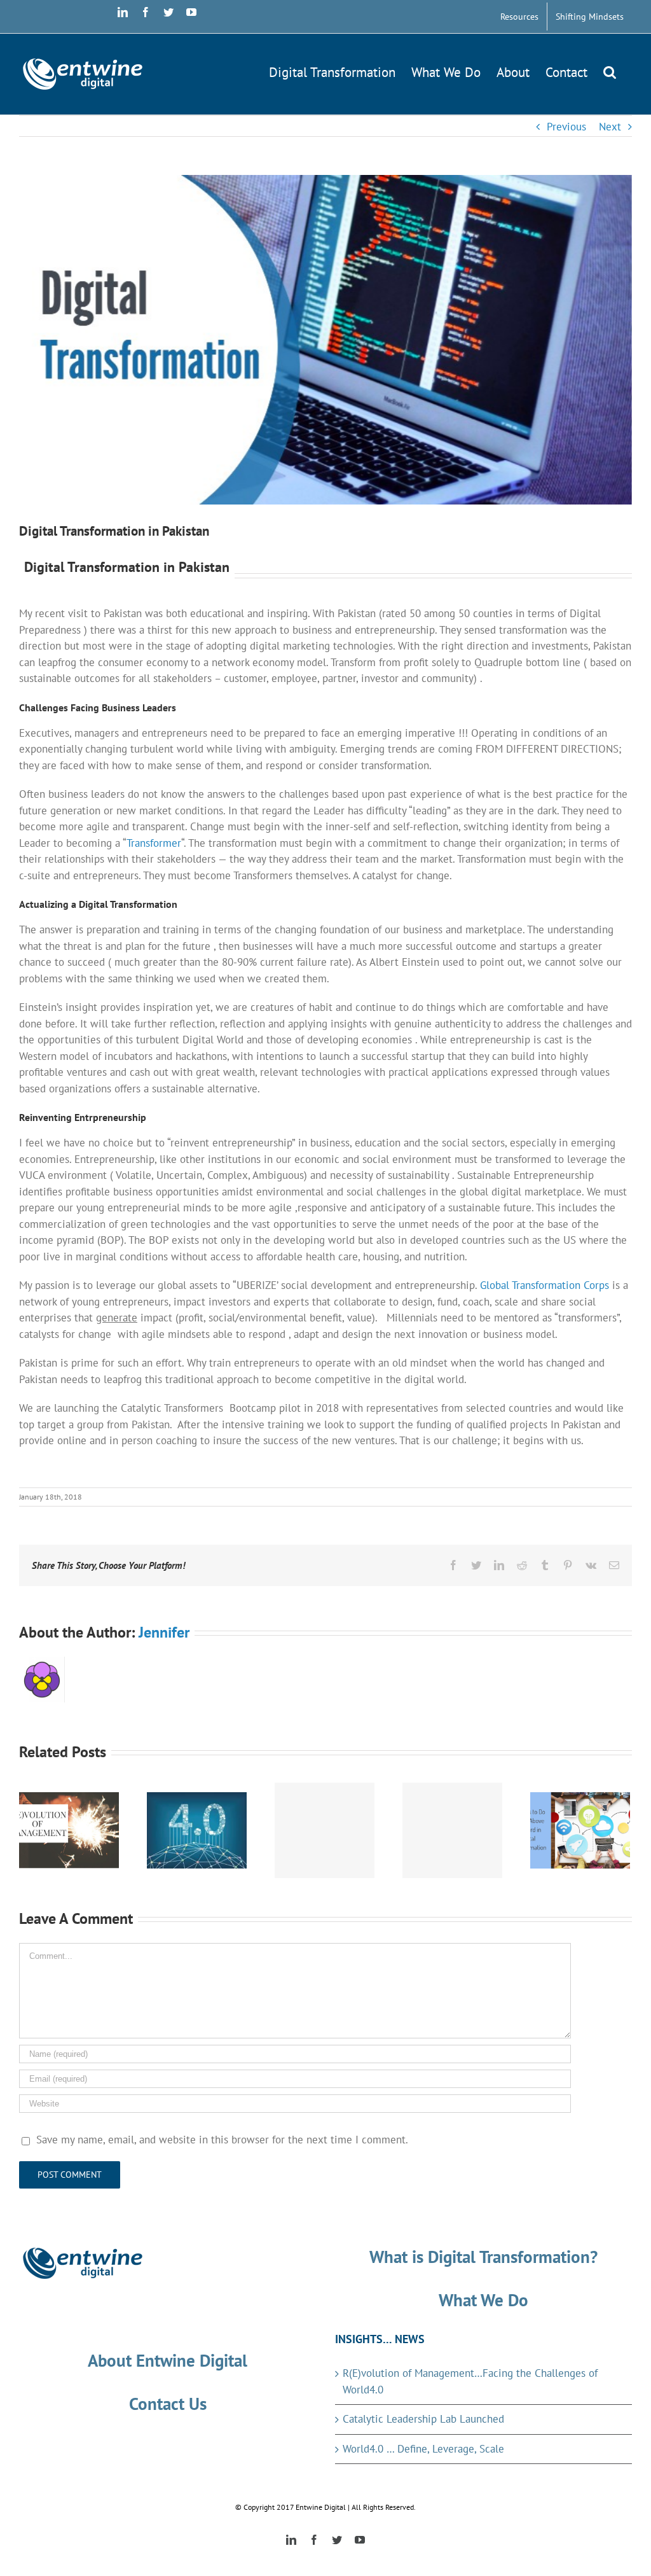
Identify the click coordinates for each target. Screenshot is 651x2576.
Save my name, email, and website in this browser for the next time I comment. (222, 2140)
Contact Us (168, 2404)
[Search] (610, 70)
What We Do (483, 2300)
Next (610, 127)
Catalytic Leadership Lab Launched (423, 2419)
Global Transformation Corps (545, 1285)
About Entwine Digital (168, 2360)
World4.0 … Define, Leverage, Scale (423, 2449)
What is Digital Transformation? (483, 2257)
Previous (566, 127)
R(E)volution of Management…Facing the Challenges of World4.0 (470, 2381)
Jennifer (164, 1632)
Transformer (154, 843)
